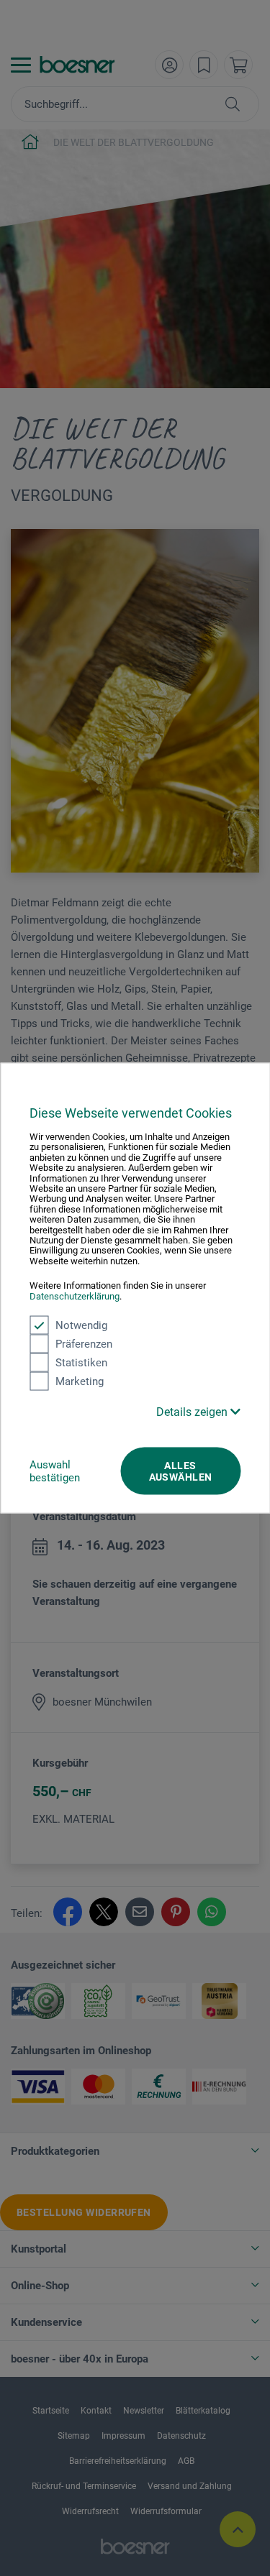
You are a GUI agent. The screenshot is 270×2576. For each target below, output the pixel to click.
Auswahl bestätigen (55, 1471)
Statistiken (81, 1363)
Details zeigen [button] (193, 1412)
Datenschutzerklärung (75, 1296)
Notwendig (81, 1325)
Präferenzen (84, 1344)
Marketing (80, 1381)
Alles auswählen (181, 1471)
